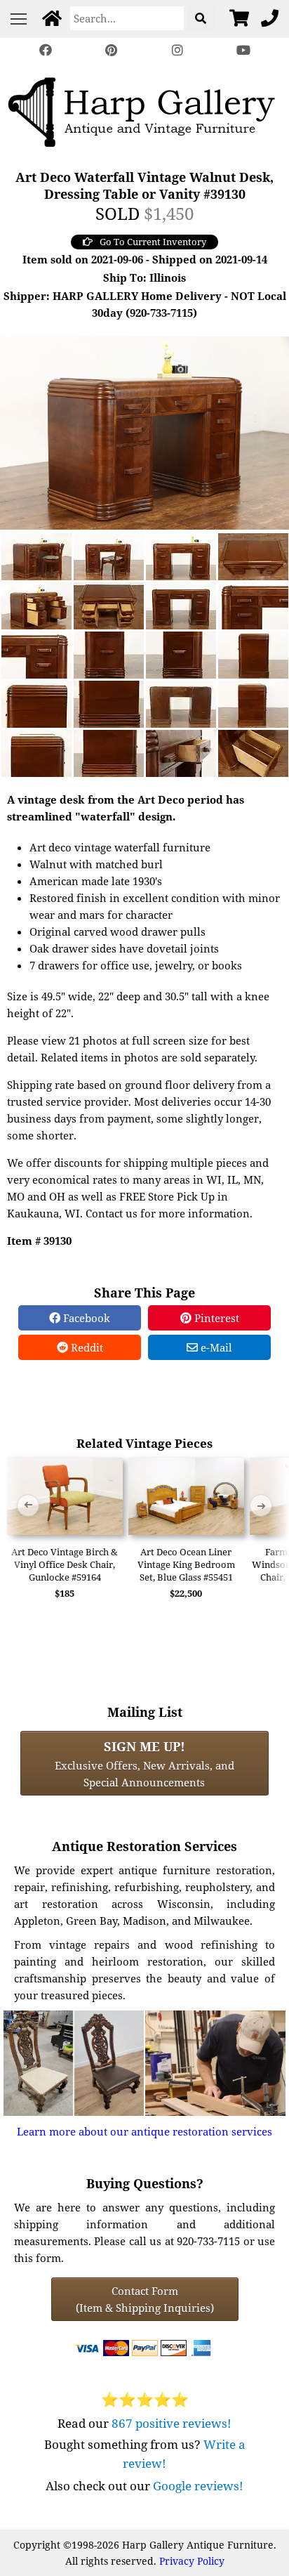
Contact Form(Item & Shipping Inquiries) (145, 2299)
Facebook (85, 1318)
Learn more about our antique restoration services (144, 2131)
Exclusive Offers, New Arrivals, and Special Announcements (144, 1763)
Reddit (86, 1347)
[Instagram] (177, 50)
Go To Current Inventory (153, 242)
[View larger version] (144, 431)
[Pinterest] (112, 50)
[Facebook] (46, 50)
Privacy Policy (192, 2561)
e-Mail (215, 1347)
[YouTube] (243, 50)
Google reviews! (198, 2486)
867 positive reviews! (172, 2423)
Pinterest (215, 1318)
